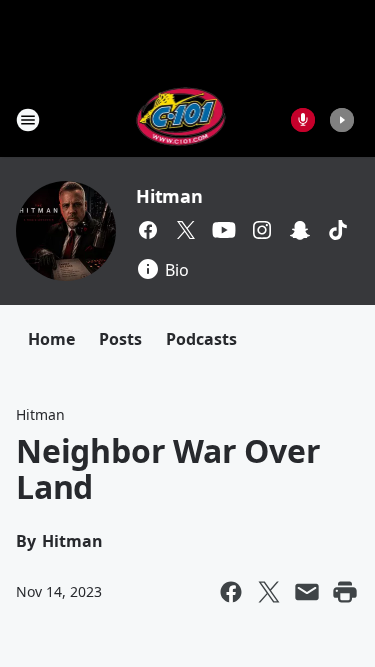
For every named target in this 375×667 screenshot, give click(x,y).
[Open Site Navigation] (28, 120)
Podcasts (201, 339)
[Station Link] (181, 119)
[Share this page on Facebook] (231, 592)
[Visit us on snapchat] (300, 230)
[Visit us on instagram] (262, 230)
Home (51, 339)
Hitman (169, 196)
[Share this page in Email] (307, 592)
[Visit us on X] (186, 230)
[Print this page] (345, 592)
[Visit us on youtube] (224, 230)
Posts (120, 339)
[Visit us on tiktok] (338, 230)
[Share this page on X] (269, 592)
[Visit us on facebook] (148, 230)
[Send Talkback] (303, 120)
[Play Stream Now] (342, 120)
